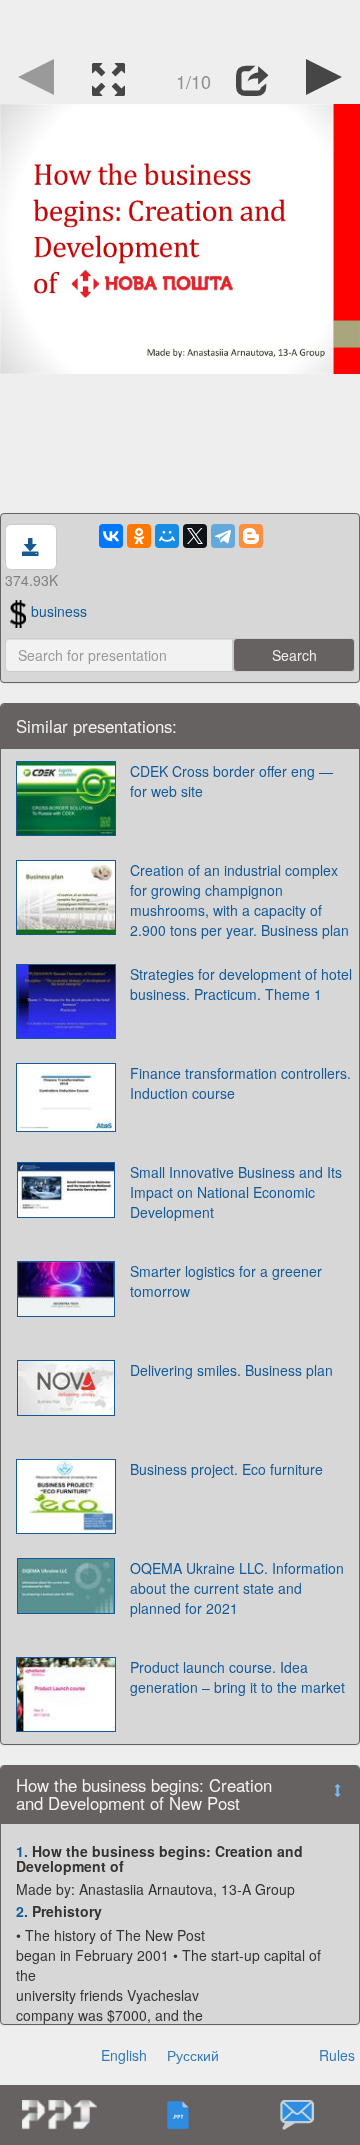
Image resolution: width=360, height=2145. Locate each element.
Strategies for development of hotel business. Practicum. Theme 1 (241, 984)
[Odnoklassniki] (139, 536)
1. (22, 1851)
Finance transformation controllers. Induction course (240, 1083)
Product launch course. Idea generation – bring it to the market (237, 1677)
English (124, 2055)
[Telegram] (223, 536)
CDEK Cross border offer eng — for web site (231, 781)
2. (22, 1911)
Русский (193, 2055)
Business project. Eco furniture (226, 1469)
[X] (195, 536)
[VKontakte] (111, 536)
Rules (337, 2055)
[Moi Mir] (167, 536)
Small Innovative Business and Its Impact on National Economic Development (236, 1192)
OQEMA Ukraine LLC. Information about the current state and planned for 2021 (237, 1588)
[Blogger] (251, 536)
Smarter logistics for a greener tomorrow (226, 1281)
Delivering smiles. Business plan (231, 1370)
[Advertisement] (180, 25)
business (59, 611)
